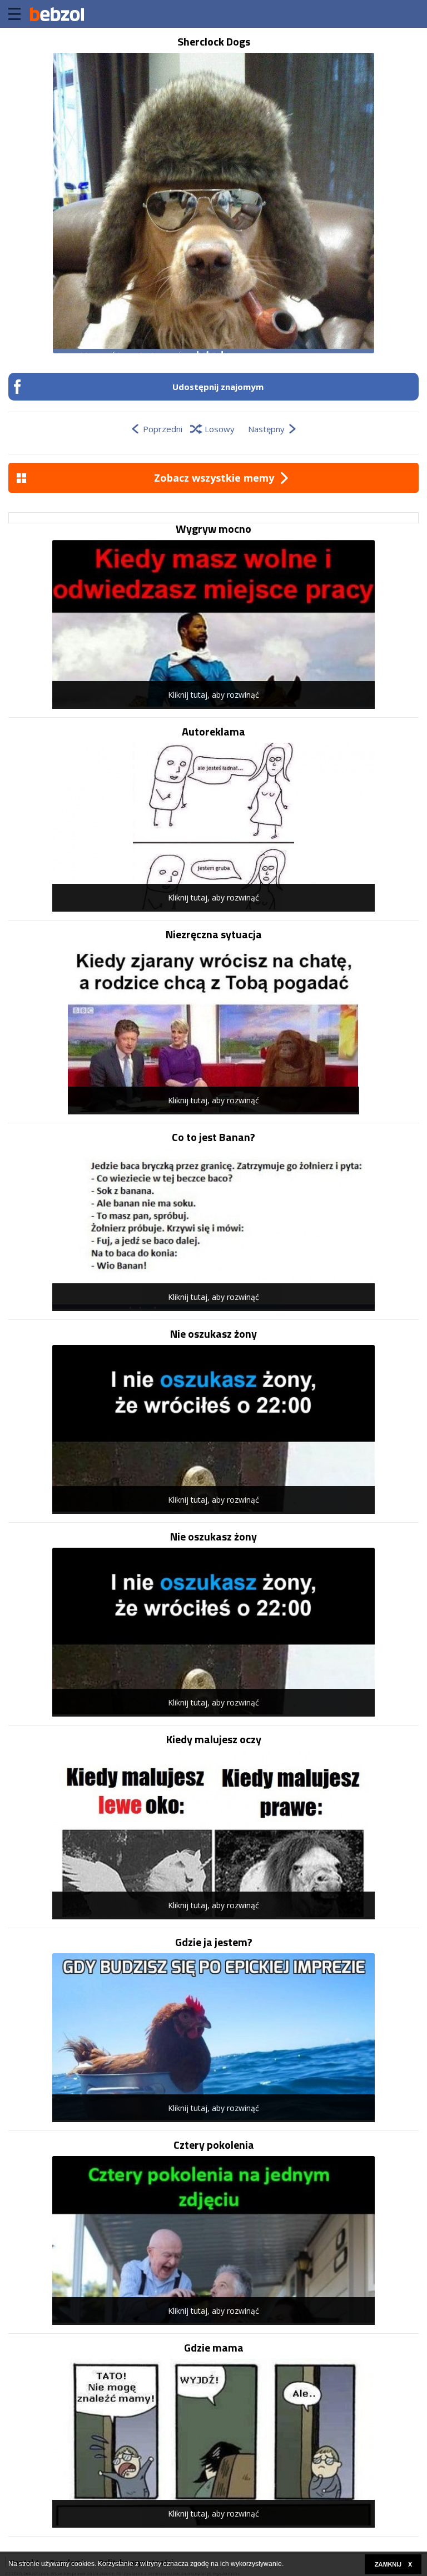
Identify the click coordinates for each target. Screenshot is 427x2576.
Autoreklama (213, 732)
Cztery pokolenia (214, 2145)
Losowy (220, 429)
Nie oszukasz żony (213, 1334)
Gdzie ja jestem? (214, 1942)
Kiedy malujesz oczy (214, 1739)
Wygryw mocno (213, 529)
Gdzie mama (214, 2348)
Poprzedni (163, 429)
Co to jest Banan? (213, 1137)
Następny (266, 429)
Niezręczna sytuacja (214, 934)
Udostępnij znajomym (218, 387)
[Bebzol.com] (57, 14)
